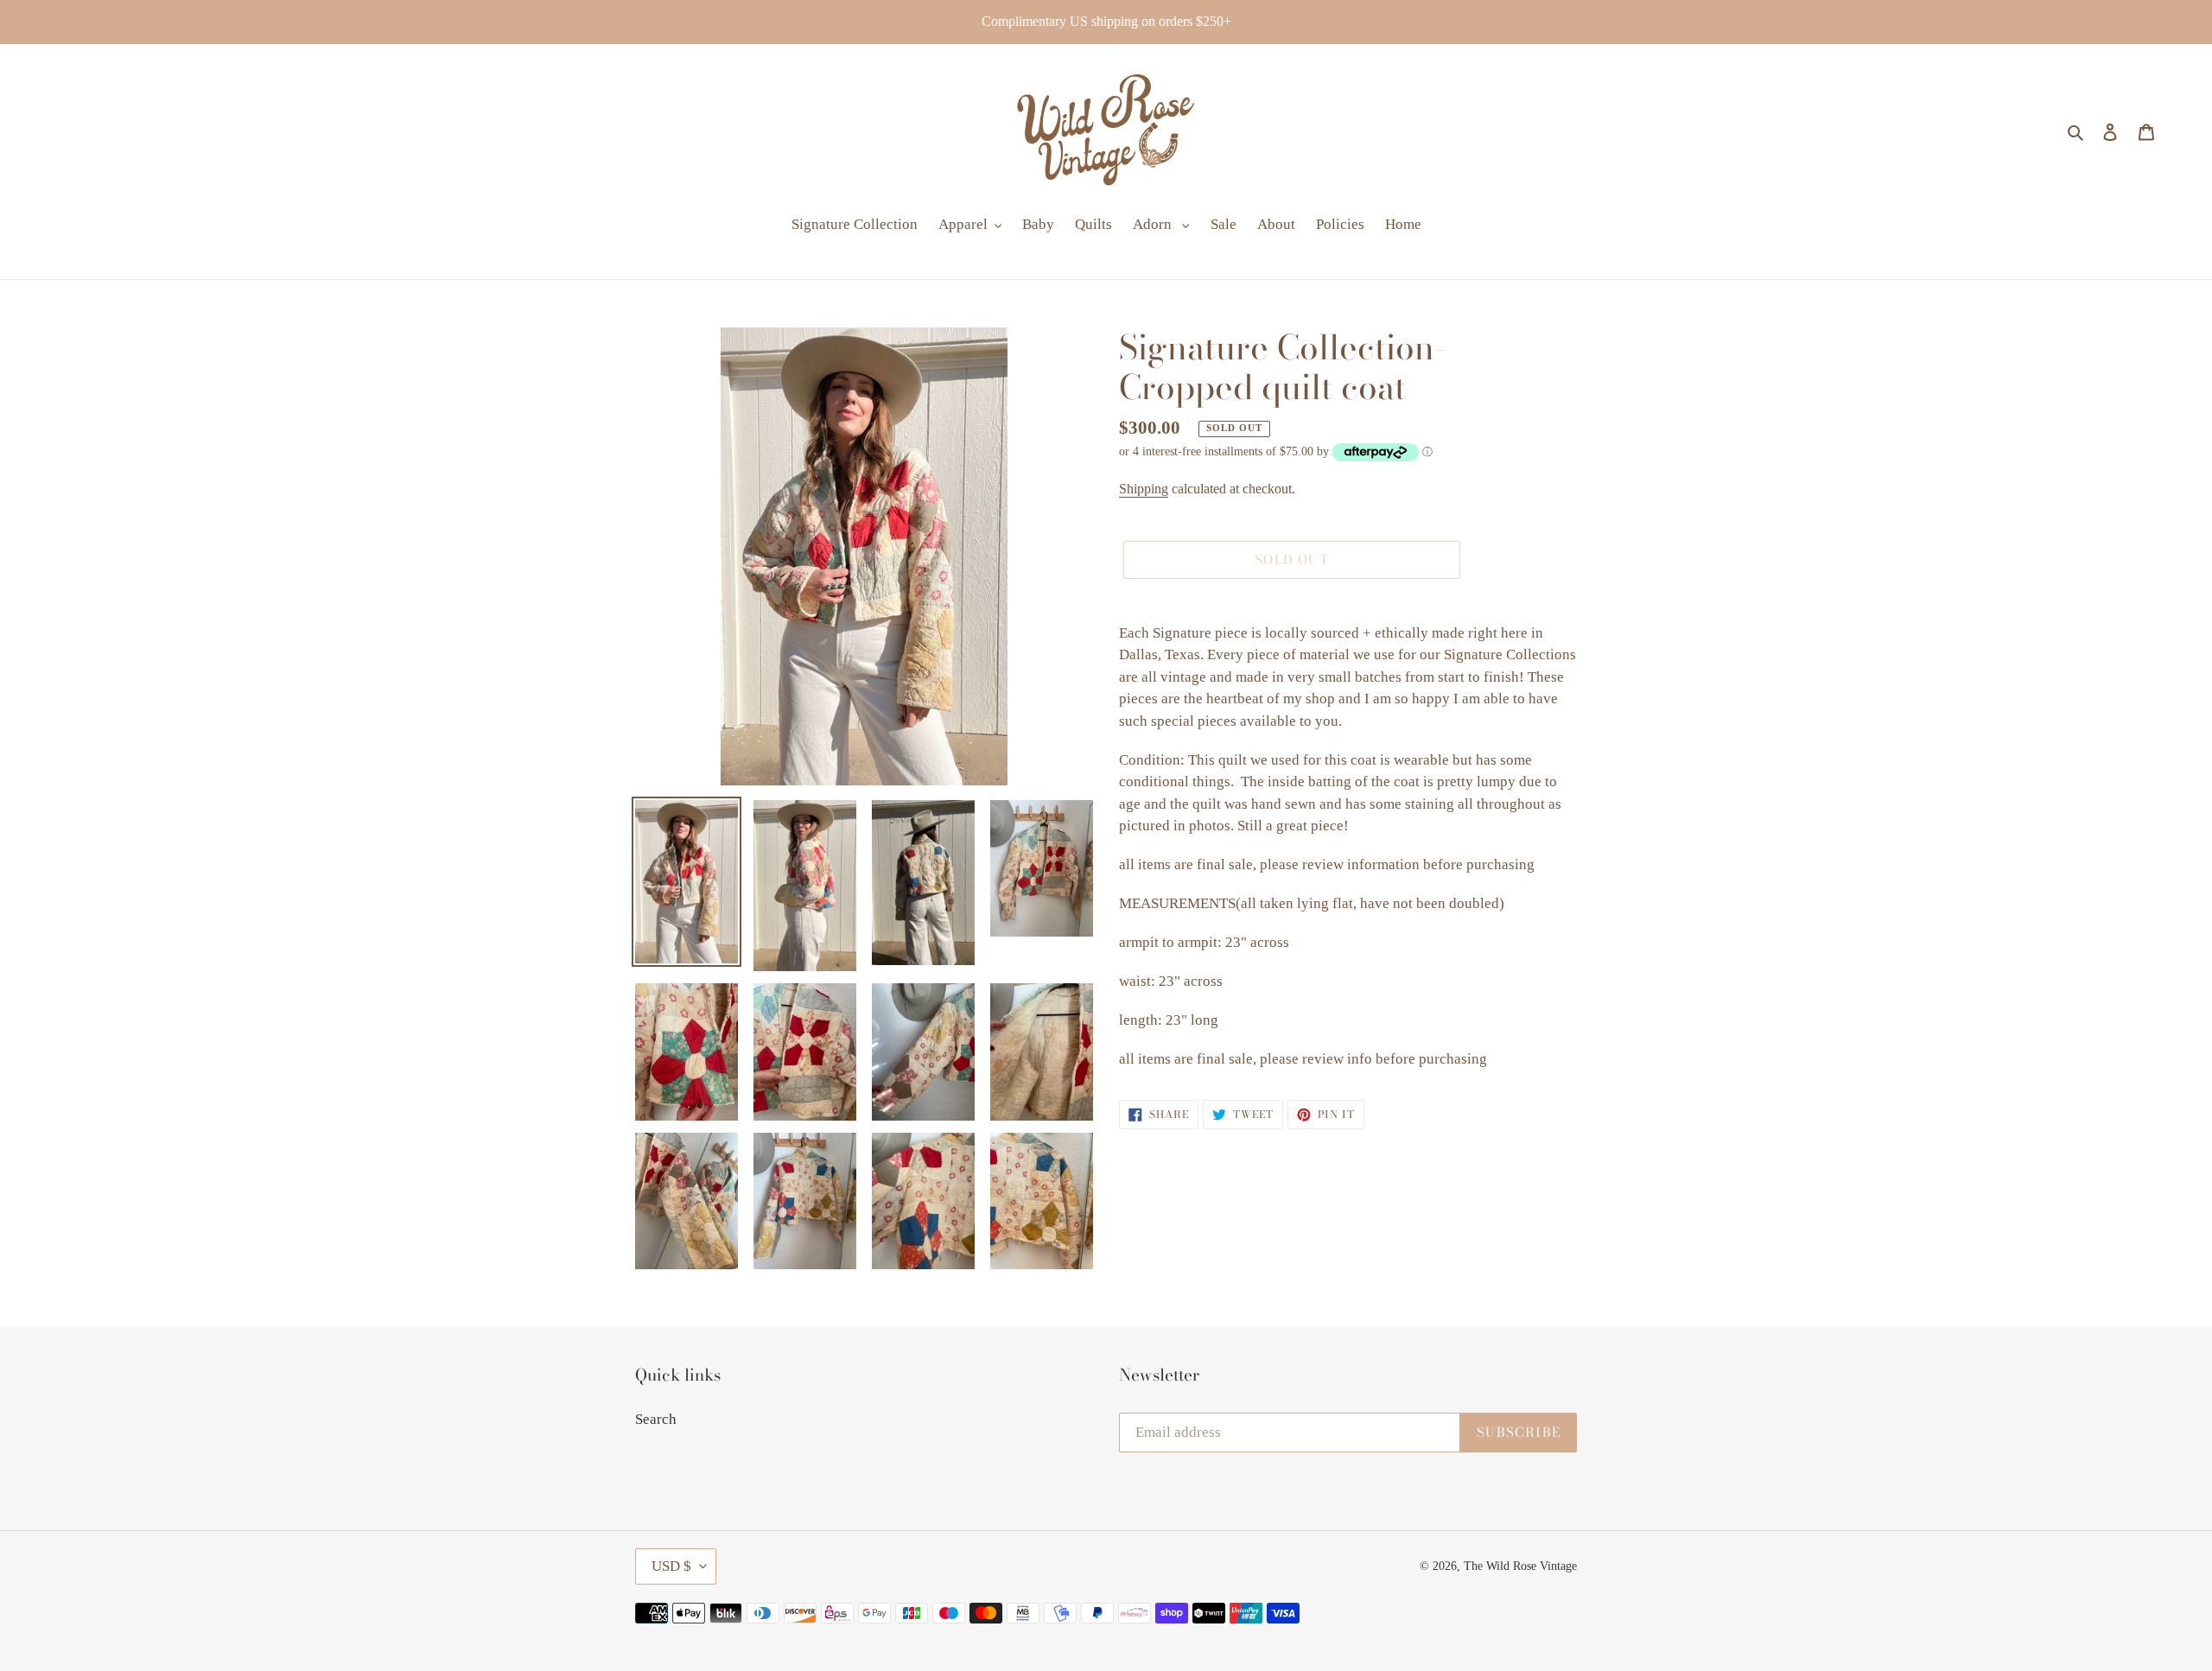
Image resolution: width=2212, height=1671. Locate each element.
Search (656, 1419)
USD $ (671, 1566)
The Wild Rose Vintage (1520, 1566)
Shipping (1144, 489)
